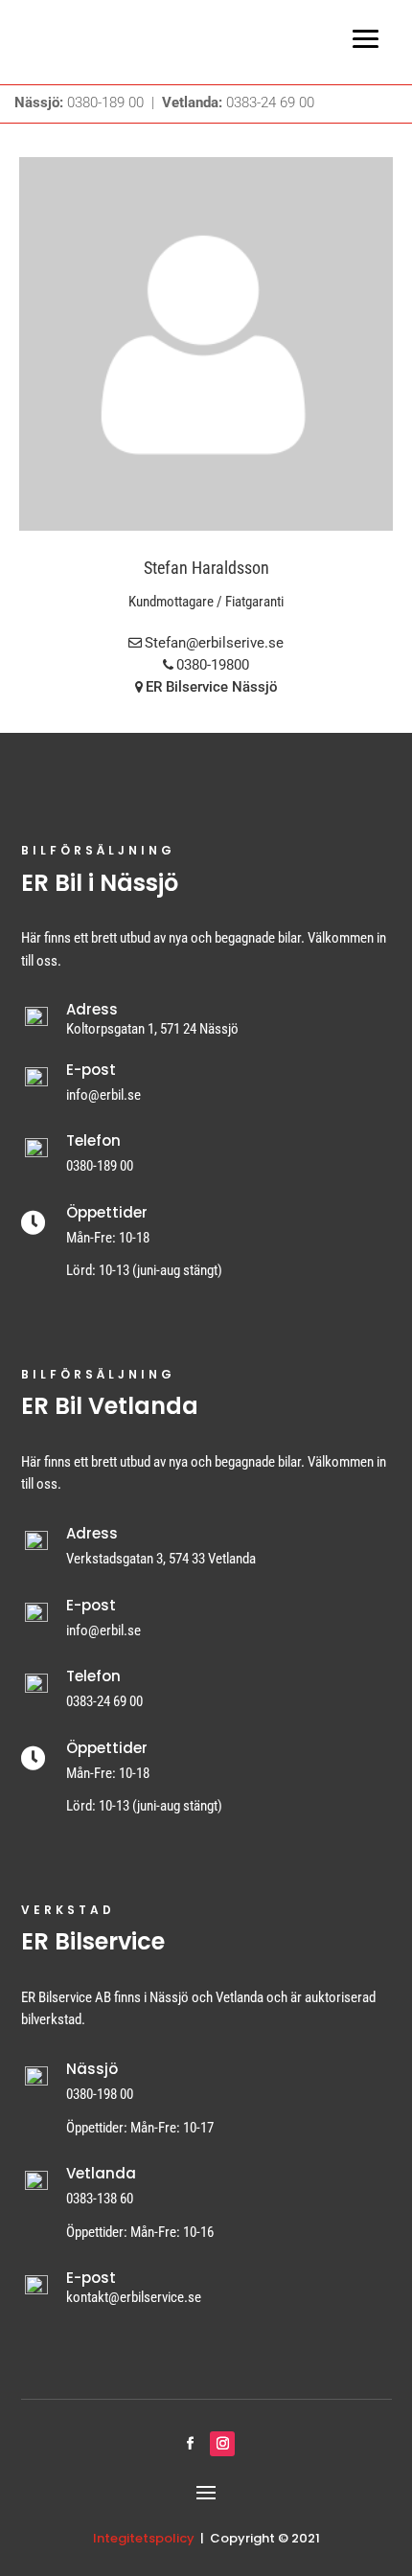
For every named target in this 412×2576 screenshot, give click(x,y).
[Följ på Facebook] (190, 2444)
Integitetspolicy (144, 2538)
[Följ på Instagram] (222, 2444)
